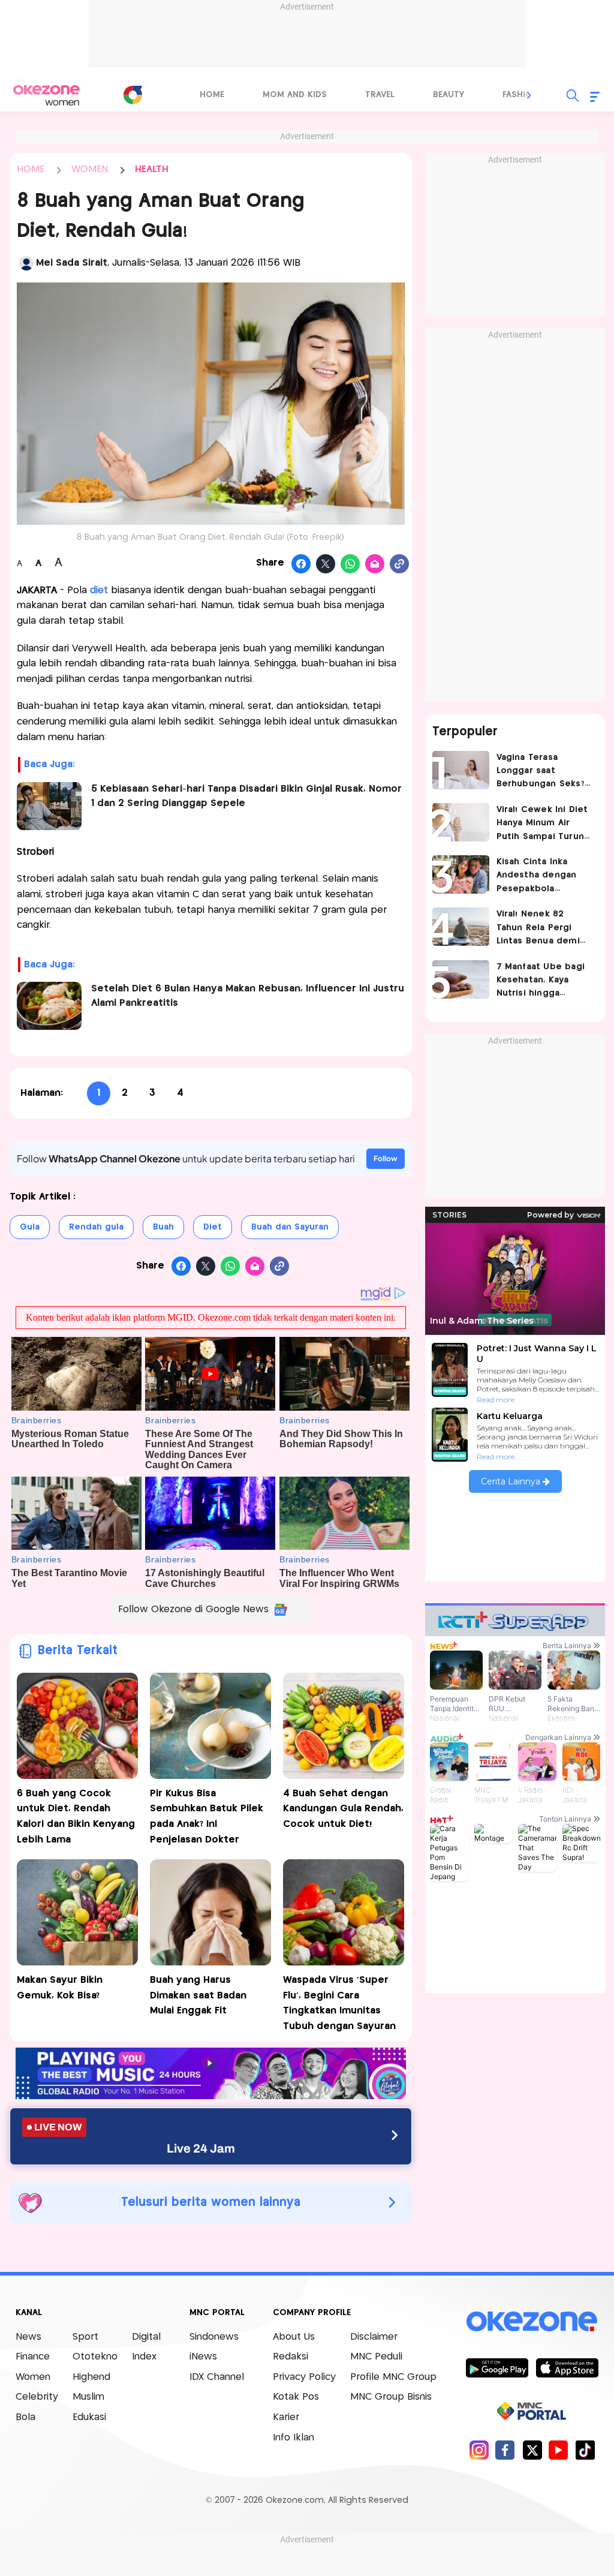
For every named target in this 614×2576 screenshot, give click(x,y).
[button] (529, 95)
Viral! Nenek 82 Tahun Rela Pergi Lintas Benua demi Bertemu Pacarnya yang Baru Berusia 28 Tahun (544, 929)
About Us (294, 2337)
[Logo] (133, 95)
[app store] (567, 2367)
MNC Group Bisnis (391, 2397)
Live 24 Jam (201, 2148)
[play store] (497, 2367)
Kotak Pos (296, 2397)
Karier (286, 2417)
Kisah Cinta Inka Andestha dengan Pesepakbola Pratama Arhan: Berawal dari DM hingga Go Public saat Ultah (537, 877)
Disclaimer (374, 2337)
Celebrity (37, 2397)
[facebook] (505, 2450)
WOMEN (90, 169)
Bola (25, 2417)
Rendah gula (96, 1227)
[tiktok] (585, 2450)
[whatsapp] (350, 564)
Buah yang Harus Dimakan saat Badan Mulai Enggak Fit (198, 1995)
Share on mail (375, 564)
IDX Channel (217, 2377)
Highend (91, 2377)
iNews (203, 2357)
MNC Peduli (376, 2357)
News (28, 2337)
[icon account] (26, 263)
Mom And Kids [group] (295, 95)
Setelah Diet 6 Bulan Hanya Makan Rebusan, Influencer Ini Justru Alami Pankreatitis (248, 996)
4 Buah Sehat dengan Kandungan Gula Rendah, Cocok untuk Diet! (343, 1809)
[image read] (49, 806)
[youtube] (559, 2450)
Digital (146, 2337)
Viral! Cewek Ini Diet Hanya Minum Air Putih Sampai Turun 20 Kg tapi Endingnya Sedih (544, 824)
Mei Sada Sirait (72, 263)
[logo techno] (46, 95)
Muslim (88, 2397)
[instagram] (479, 2450)
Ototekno (95, 2357)
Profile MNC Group (393, 2377)
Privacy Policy (304, 2377)
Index (144, 2357)
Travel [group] (380, 95)
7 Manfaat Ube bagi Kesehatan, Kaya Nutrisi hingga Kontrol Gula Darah (541, 982)
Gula (30, 1227)
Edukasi (89, 2417)
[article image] (461, 770)
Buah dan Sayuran (290, 1227)
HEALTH (152, 169)
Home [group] (212, 95)
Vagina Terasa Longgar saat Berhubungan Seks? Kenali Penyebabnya (542, 772)
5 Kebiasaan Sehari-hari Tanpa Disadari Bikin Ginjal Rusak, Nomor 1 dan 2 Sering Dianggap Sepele (246, 796)
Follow (386, 1158)
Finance (33, 2357)
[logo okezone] (532, 2321)
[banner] (211, 2096)
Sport (85, 2337)
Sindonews (214, 2337)
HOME (31, 169)
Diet (213, 1227)
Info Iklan (294, 2438)
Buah (163, 1227)
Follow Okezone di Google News (193, 1609)
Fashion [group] (520, 95)
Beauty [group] (449, 95)
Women (33, 2377)
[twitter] (532, 2450)
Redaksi (291, 2357)
